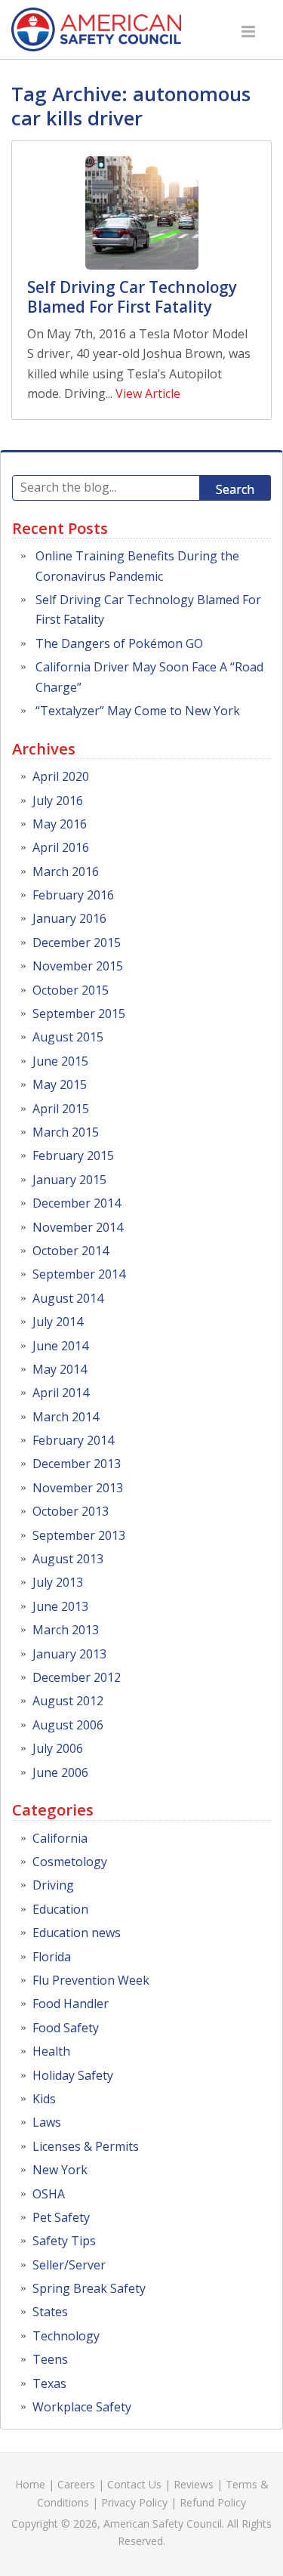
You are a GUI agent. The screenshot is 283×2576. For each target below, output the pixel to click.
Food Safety (66, 2028)
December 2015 (77, 942)
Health (51, 2051)
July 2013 (58, 1582)
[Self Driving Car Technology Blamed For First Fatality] (141, 213)
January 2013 (69, 1654)
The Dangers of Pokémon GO (119, 643)
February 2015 (73, 1155)
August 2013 (68, 1559)
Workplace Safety (82, 2407)
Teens (50, 2359)
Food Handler (71, 2004)
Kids (44, 2099)
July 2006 (58, 1748)
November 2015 (78, 966)
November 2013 (78, 1488)
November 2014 (78, 1227)
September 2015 (79, 1013)
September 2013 (79, 1535)
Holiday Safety (73, 2075)
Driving (53, 1885)
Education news (77, 1933)
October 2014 (71, 1251)
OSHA (49, 2194)
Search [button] (235, 489)
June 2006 (60, 1772)
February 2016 (73, 895)
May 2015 (60, 1084)
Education (60, 1909)
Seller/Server (69, 2265)
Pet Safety (61, 2217)
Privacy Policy (134, 2502)
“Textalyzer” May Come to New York (138, 711)
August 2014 (68, 1298)
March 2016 (66, 872)
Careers (76, 2484)
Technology (66, 2336)
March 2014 (66, 1417)
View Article (148, 393)
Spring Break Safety (89, 2288)
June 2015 (60, 1061)
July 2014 (58, 1322)
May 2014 (60, 1369)
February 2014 (73, 1440)
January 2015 (69, 1180)
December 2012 (77, 1677)
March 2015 (66, 1132)
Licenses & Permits (86, 2146)
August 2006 (68, 1725)
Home (30, 2484)
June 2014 (60, 1346)
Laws (47, 2122)
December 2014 (77, 1203)
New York (60, 2170)
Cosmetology (70, 1862)
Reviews (194, 2484)
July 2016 (58, 801)
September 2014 (79, 1274)
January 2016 (69, 918)
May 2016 (60, 824)
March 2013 (66, 1630)
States (50, 2312)
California (60, 1838)
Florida (52, 1957)
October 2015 (71, 990)
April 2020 (61, 776)
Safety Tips (64, 2241)
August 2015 (68, 1037)
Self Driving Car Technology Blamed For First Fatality (132, 297)
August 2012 (68, 1701)
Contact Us (134, 2484)
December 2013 (77, 1464)
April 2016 (61, 847)
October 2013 (71, 1511)
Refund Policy (213, 2502)
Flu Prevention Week (91, 1980)
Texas (49, 2383)
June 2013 (60, 1606)
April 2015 (61, 1109)
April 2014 (61, 1393)
